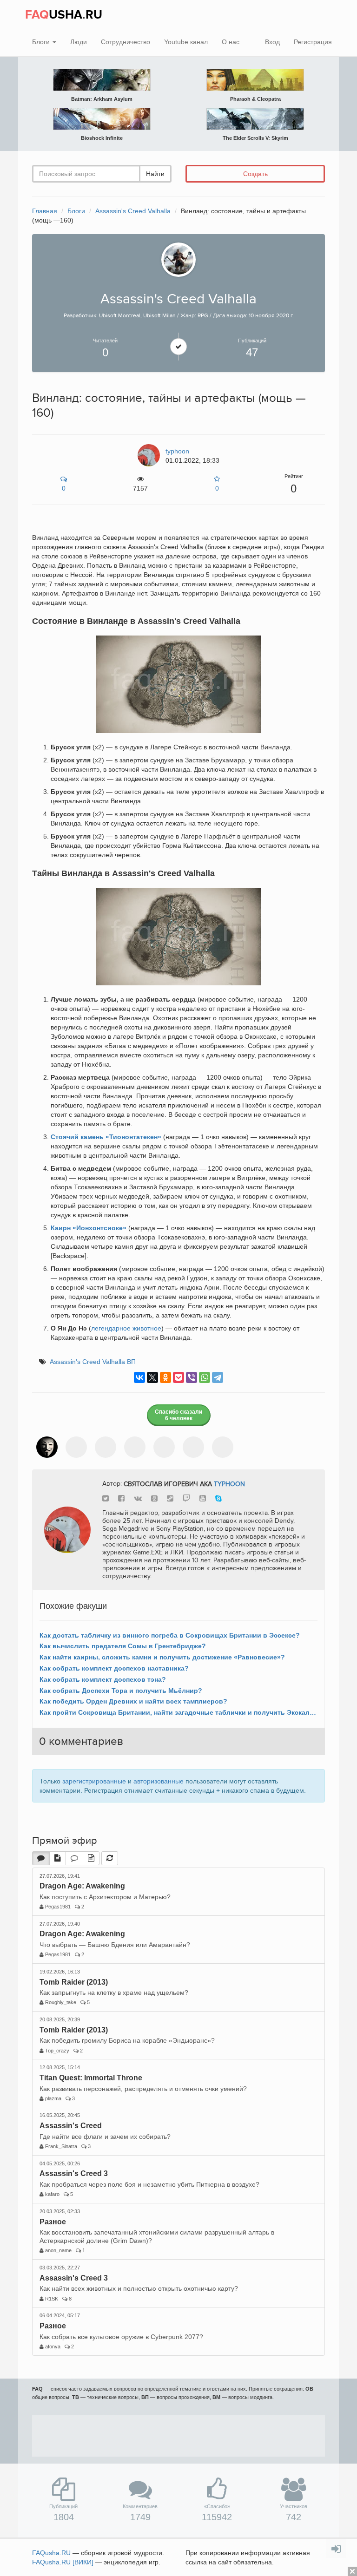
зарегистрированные (94, 1781)
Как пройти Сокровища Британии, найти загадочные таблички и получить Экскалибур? (178, 1712)
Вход (272, 42)
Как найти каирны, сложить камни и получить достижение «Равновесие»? (162, 1657)
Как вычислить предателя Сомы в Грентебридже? (123, 1646)
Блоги (42, 42)
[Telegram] (218, 1377)
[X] (152, 1377)
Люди (79, 42)
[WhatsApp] (205, 1377)
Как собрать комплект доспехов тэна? (103, 1679)
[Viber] (192, 1377)
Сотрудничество (126, 42)
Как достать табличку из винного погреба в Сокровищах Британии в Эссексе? (170, 1635)
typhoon (229, 1484)
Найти (155, 174)
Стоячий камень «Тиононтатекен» (106, 1137)
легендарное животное (126, 1328)
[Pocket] (178, 1377)
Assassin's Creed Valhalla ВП (93, 1362)
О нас (231, 42)
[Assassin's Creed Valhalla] (178, 259)
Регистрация (313, 42)
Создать (255, 174)
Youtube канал (186, 42)
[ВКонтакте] (139, 1377)
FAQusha (51, 2553)
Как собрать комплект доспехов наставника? (114, 1668)
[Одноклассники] (165, 1377)
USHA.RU (64, 15)
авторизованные (159, 1781)
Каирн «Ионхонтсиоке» (89, 1228)
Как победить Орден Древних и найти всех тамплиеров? (133, 1701)
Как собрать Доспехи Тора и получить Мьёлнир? (121, 1691)
